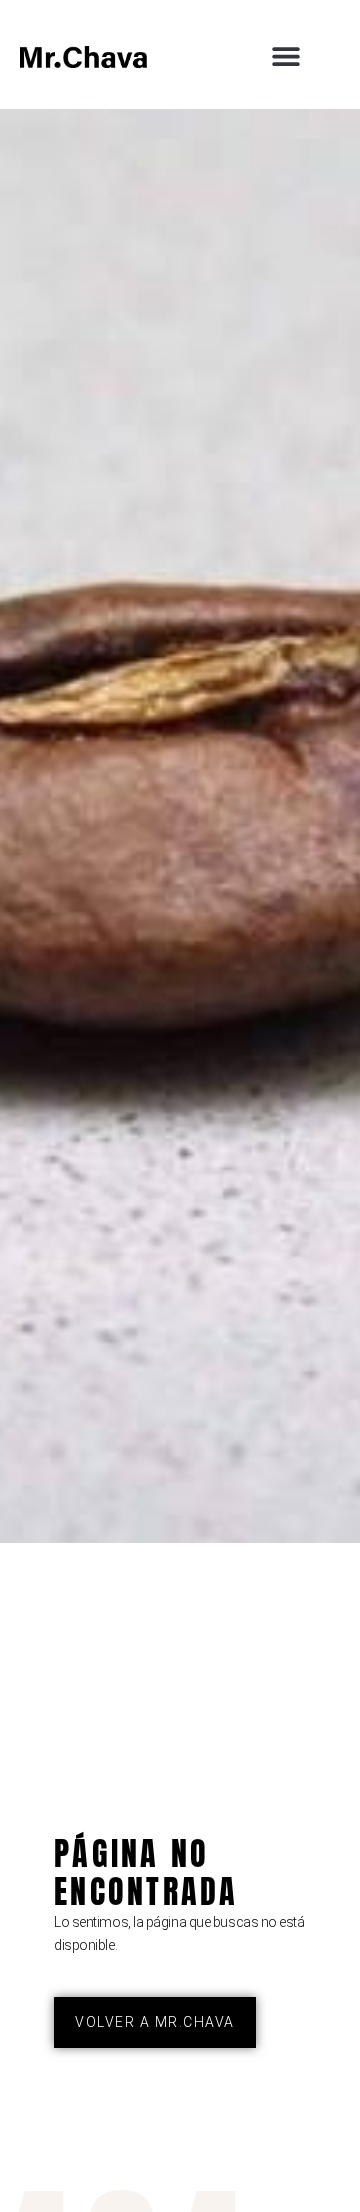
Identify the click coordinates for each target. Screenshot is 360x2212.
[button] (285, 56)
